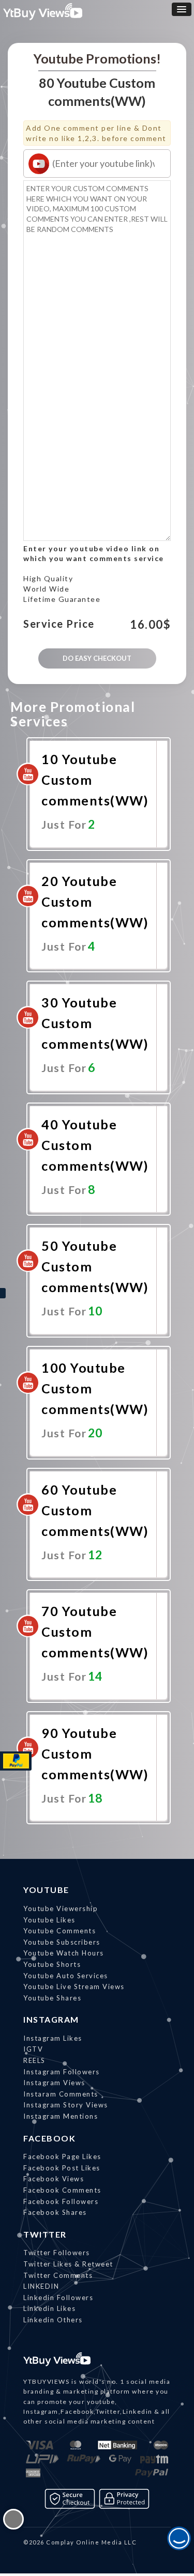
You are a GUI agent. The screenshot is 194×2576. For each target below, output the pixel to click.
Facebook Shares (55, 2212)
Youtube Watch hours (64, 1953)
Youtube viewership (61, 1908)
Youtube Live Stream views (74, 1987)
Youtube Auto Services (66, 1976)
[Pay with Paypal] (16, 1761)
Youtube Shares (52, 1998)
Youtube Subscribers (62, 1942)
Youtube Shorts (52, 1964)
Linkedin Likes (49, 2308)
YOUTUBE (46, 1890)
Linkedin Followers (58, 2298)
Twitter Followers (57, 2253)
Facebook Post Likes (62, 2168)
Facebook (49, 2138)
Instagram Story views (66, 2105)
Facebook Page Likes (62, 2156)
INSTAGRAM (51, 2019)
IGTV (33, 2049)
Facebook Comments (62, 2190)
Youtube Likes (49, 1920)
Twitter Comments (58, 2275)
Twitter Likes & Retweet (68, 2264)
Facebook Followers (61, 2201)
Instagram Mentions (61, 2116)
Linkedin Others (53, 2320)
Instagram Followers (62, 2072)
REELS (34, 2060)
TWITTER (45, 2234)
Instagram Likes (53, 2038)
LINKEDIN (41, 2286)
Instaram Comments (61, 2094)
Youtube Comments (59, 1931)
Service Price (59, 624)
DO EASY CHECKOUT (97, 658)
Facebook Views (54, 2179)
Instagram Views (54, 2083)
